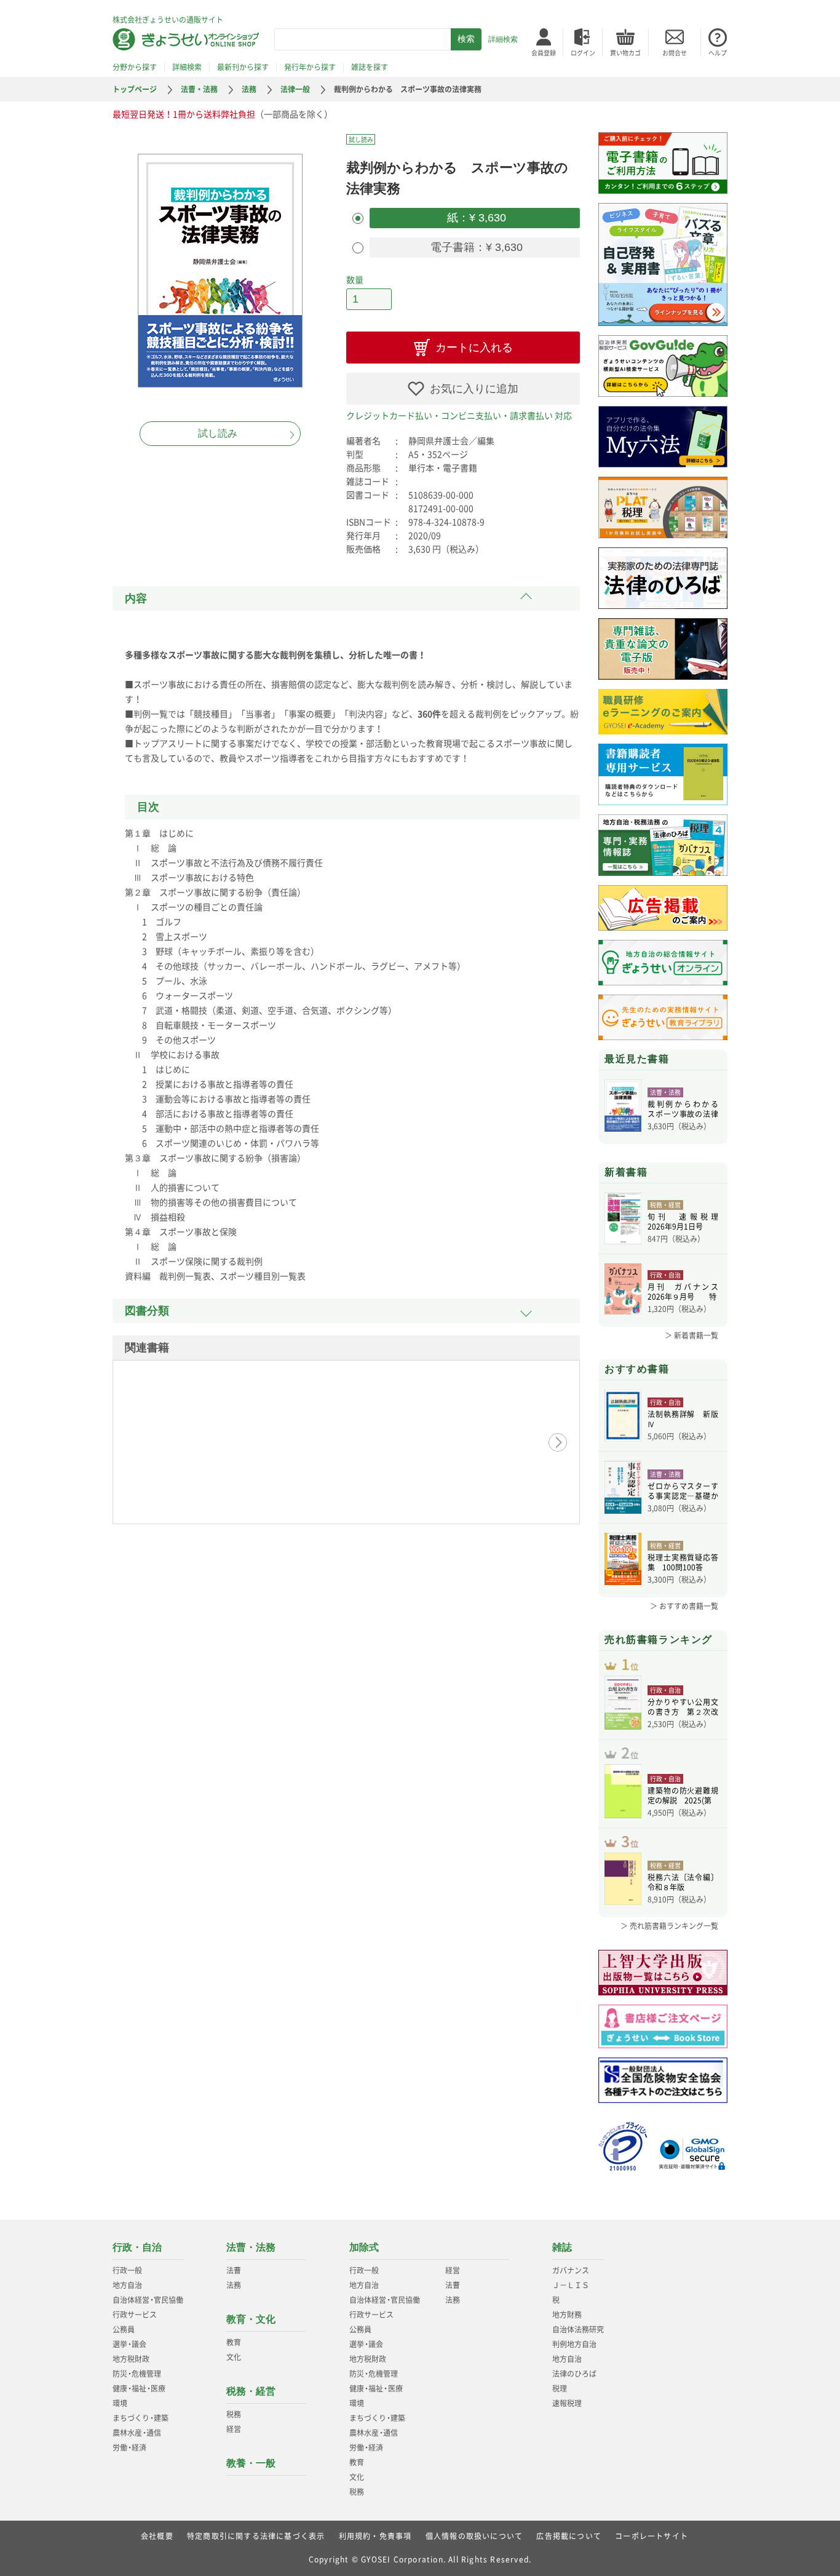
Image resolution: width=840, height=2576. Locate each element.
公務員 (124, 2329)
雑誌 (562, 2247)
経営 (234, 2429)
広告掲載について (569, 2536)
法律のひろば (574, 2374)
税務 (234, 2414)
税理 (560, 2388)
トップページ (135, 89)
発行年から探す (310, 67)
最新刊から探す (243, 67)
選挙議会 (129, 2344)
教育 (234, 2342)
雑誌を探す (370, 67)
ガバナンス (571, 2270)
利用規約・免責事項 (375, 2536)
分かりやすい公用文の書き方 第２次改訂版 (683, 1707)
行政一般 (127, 2270)
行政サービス (135, 2315)
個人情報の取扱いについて (474, 2536)
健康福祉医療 (139, 2388)
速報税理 (567, 2403)
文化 (234, 2357)
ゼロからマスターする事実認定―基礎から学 (683, 1491)
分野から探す (135, 67)
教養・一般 (251, 2463)
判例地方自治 (574, 2344)
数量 (355, 279)
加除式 (364, 2247)
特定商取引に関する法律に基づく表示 (256, 2536)
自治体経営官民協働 (148, 2300)
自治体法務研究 (578, 2329)
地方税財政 (131, 2359)
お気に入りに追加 (474, 389)
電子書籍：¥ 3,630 (475, 247)
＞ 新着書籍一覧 (691, 1335)
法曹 (234, 2270)
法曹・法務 (199, 89)
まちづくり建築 (141, 2418)
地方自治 (127, 2285)
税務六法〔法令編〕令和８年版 (683, 1882)
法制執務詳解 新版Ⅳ (683, 1419)
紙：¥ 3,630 (475, 218)
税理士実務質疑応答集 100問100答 (683, 1562)
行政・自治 (137, 2247)
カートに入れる (474, 348)
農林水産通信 (137, 2433)
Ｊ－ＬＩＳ (571, 2285)
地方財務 (567, 2315)
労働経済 (129, 2447)
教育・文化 (251, 2319)
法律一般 (295, 89)
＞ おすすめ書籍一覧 (684, 1606)
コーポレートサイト (652, 2536)
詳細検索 (503, 39)
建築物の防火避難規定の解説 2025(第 (683, 1795)
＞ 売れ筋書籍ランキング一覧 (669, 1926)
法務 (249, 89)
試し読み (218, 433)
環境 (120, 2403)
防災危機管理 (137, 2374)
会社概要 (157, 2536)
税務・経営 (251, 2391)
